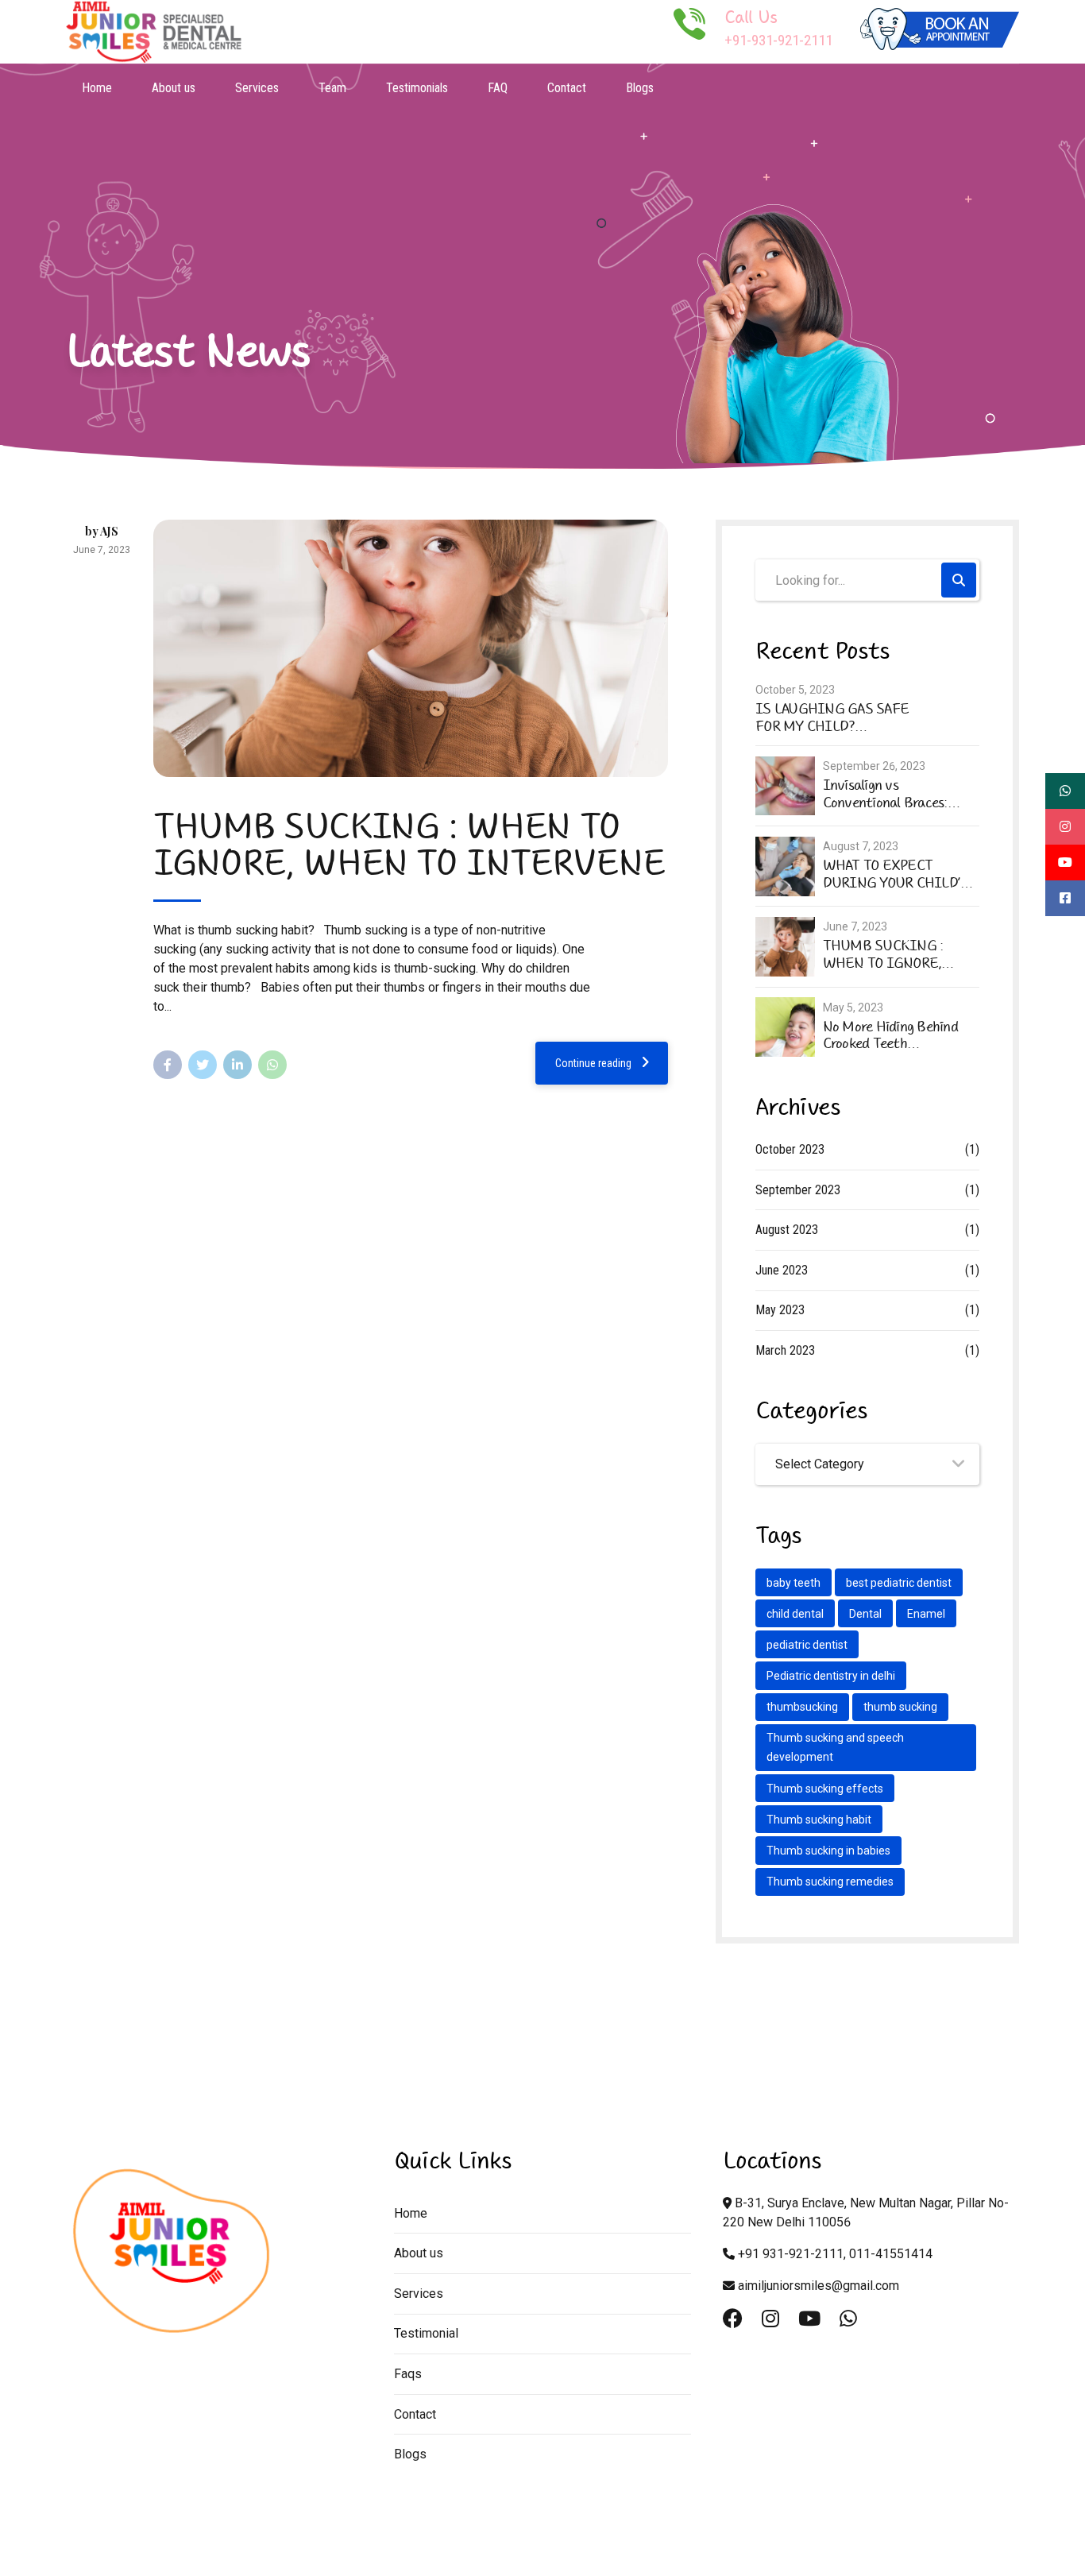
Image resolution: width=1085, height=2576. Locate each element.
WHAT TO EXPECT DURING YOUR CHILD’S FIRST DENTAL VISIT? (896, 874)
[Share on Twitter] (203, 1065)
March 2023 (785, 1350)
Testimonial (426, 2333)
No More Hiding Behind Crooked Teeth (890, 1036)
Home (97, 88)
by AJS (102, 531)
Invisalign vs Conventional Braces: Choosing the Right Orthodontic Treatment (892, 794)
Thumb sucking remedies (830, 1882)
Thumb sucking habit (819, 1820)
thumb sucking (900, 1707)
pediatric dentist (807, 1645)
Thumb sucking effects (825, 1789)
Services (257, 88)
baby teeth (793, 1583)
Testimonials (417, 88)
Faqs (408, 2374)
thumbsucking (802, 1707)
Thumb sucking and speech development (835, 1747)
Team (332, 88)
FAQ (498, 88)
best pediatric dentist (899, 1583)
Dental (865, 1614)
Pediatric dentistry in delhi (831, 1676)
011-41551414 (891, 2254)
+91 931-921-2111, (792, 2254)
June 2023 (782, 1270)
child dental (795, 1614)
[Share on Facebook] (168, 1065)
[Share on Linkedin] (237, 1065)
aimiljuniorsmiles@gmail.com (819, 2286)
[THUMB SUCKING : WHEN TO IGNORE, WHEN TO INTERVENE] (411, 648)
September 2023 (798, 1190)
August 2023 (787, 1230)
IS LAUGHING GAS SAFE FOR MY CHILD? (832, 718)
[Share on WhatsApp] (272, 1065)
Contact (567, 88)
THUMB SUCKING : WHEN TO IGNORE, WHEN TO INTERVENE (409, 845)
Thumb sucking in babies (828, 1851)
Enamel (926, 1614)
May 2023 (780, 1310)
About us (174, 88)
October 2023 (790, 1149)
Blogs (640, 88)
